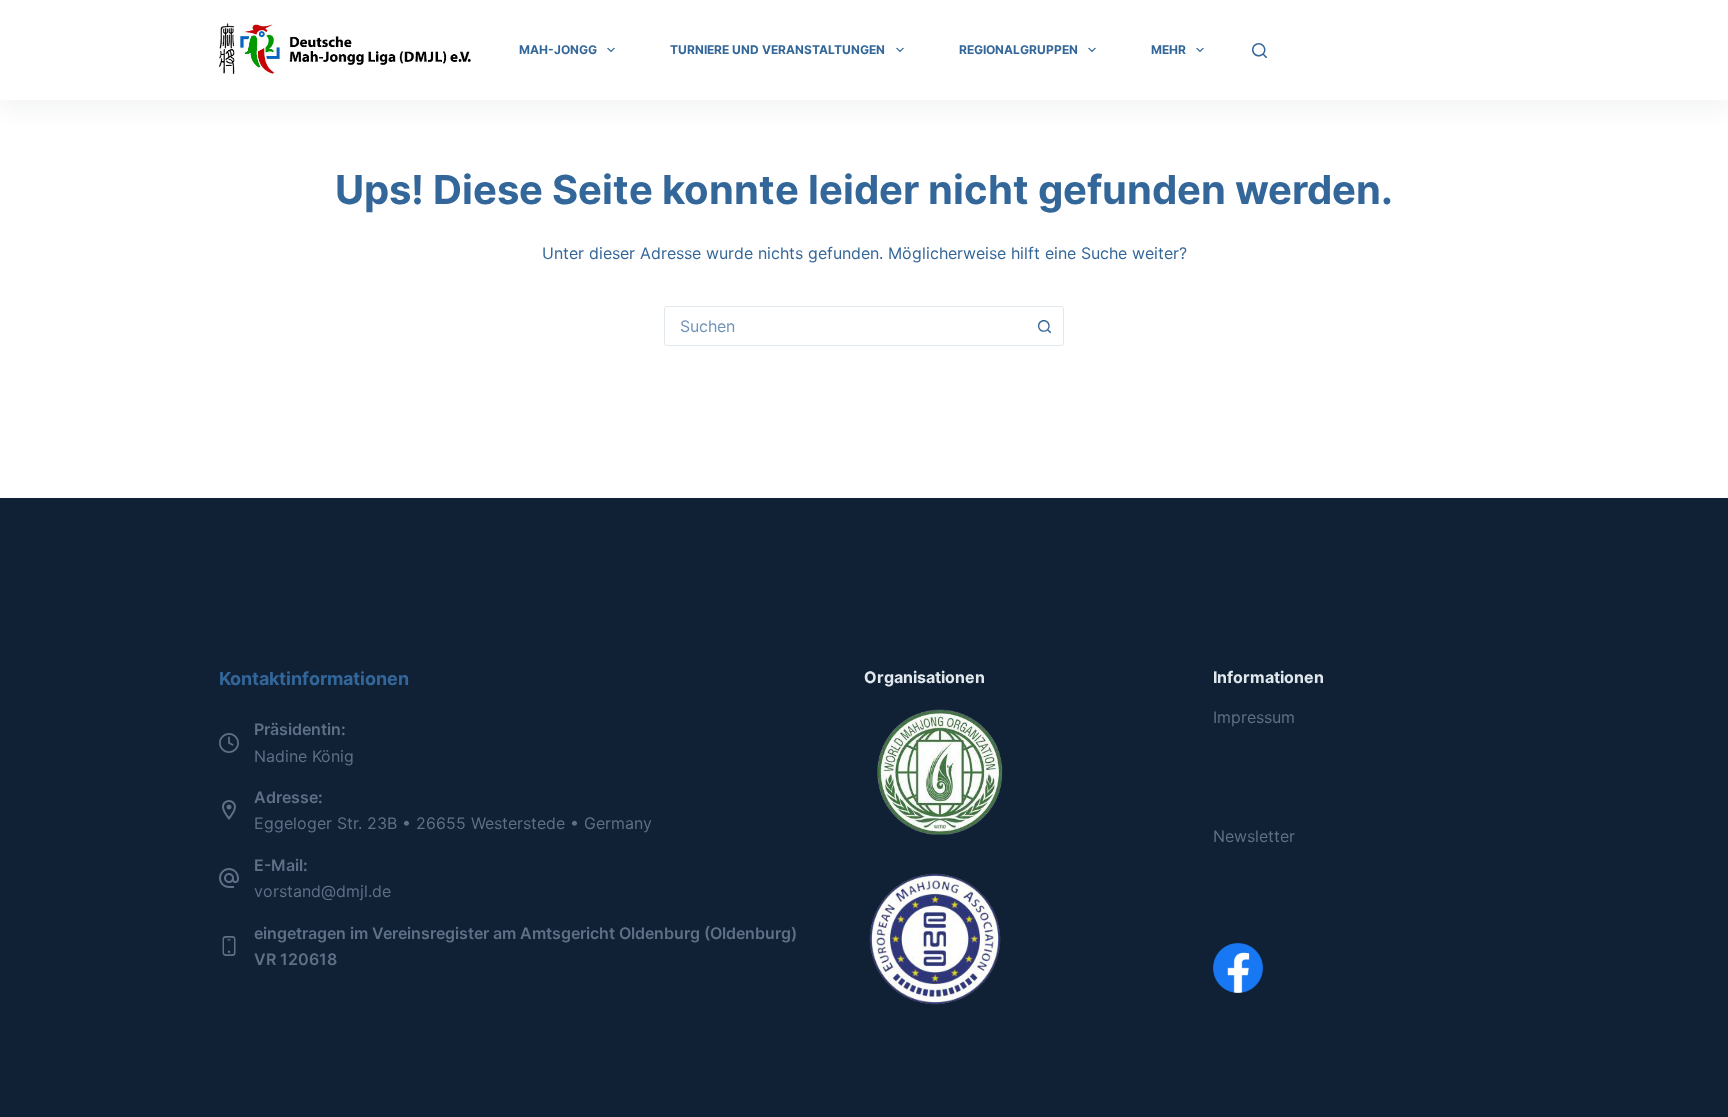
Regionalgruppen (1018, 49)
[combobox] (845, 326)
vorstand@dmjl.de (322, 891)
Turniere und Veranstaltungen (777, 49)
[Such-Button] (1044, 326)
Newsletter (1254, 836)
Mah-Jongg (558, 49)
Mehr (1168, 49)
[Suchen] (1259, 50)
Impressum (1254, 717)
